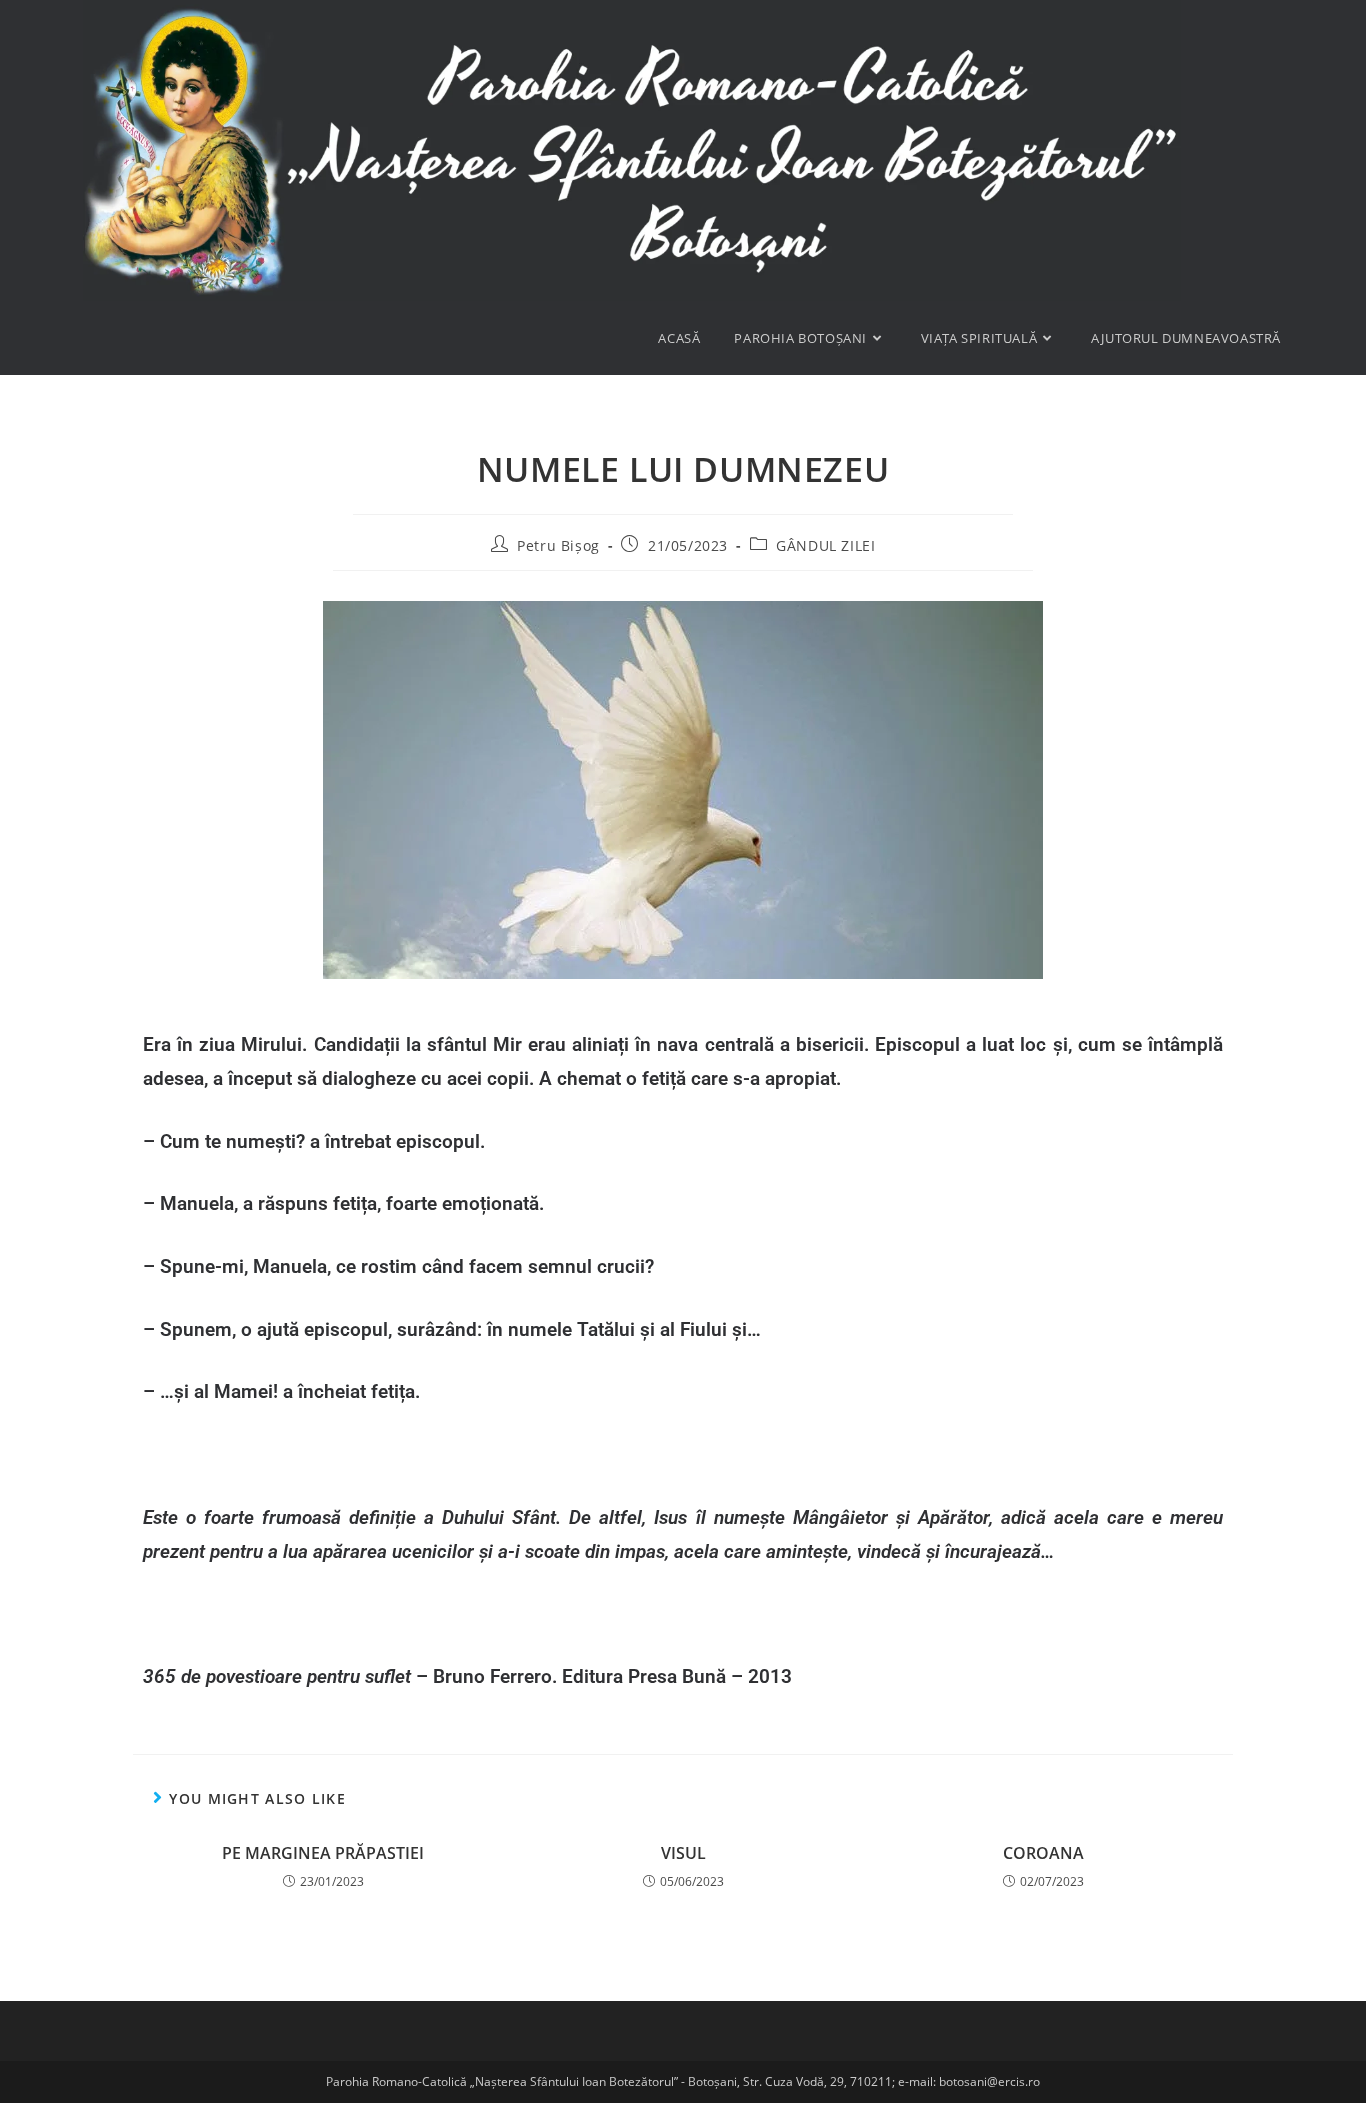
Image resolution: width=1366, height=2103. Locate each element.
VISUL (683, 1853)
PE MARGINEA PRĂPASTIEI (323, 1853)
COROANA (1043, 1853)
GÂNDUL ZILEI (825, 545)
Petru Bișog (558, 545)
